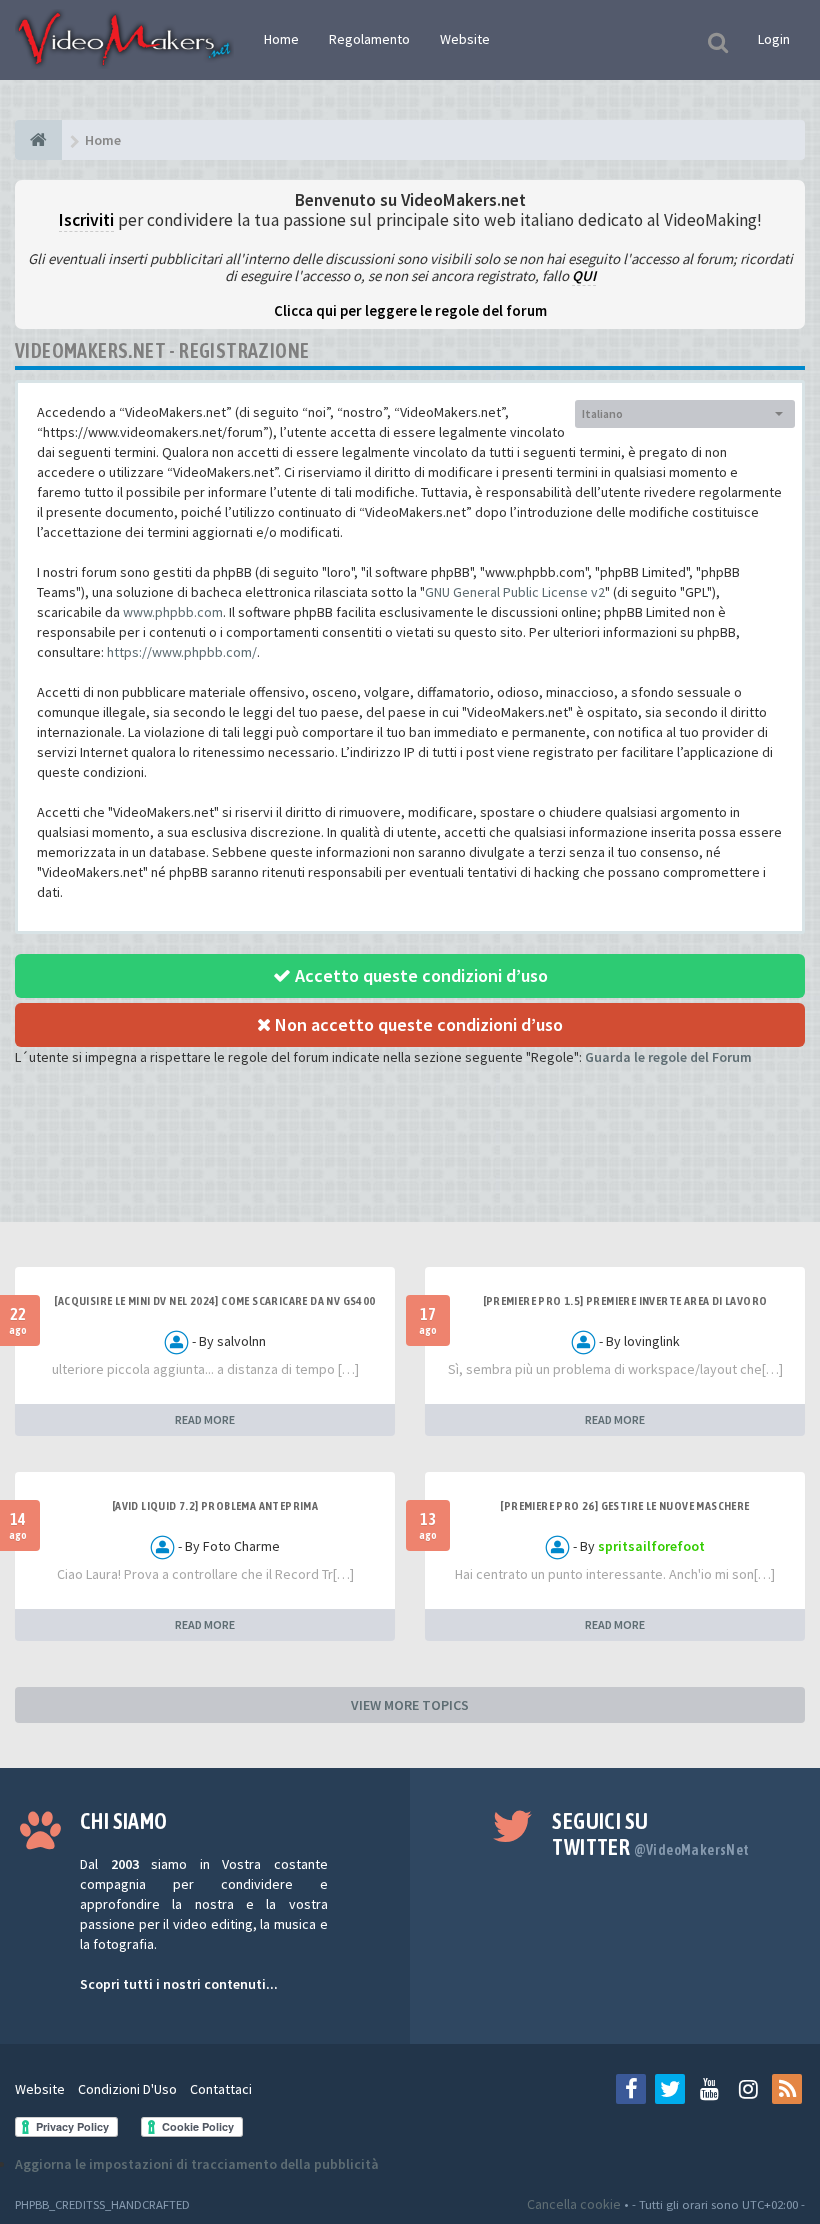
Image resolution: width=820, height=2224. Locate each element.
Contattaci (221, 2089)
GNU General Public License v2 (515, 592)
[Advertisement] (410, 1162)
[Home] (38, 140)
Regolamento (369, 39)
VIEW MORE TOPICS (410, 1705)
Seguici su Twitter (650, 1834)
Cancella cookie (574, 2204)
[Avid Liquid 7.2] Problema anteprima (215, 1506)
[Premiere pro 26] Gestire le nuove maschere (624, 1506)
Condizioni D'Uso (127, 2089)
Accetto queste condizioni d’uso (419, 975)
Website (465, 39)
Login (774, 39)
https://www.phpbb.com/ (182, 652)
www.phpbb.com (173, 612)
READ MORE (205, 1419)
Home (281, 39)
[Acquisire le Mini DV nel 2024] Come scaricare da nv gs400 (214, 1301)
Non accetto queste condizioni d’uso (417, 1024)
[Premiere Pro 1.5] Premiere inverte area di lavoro (625, 1301)
